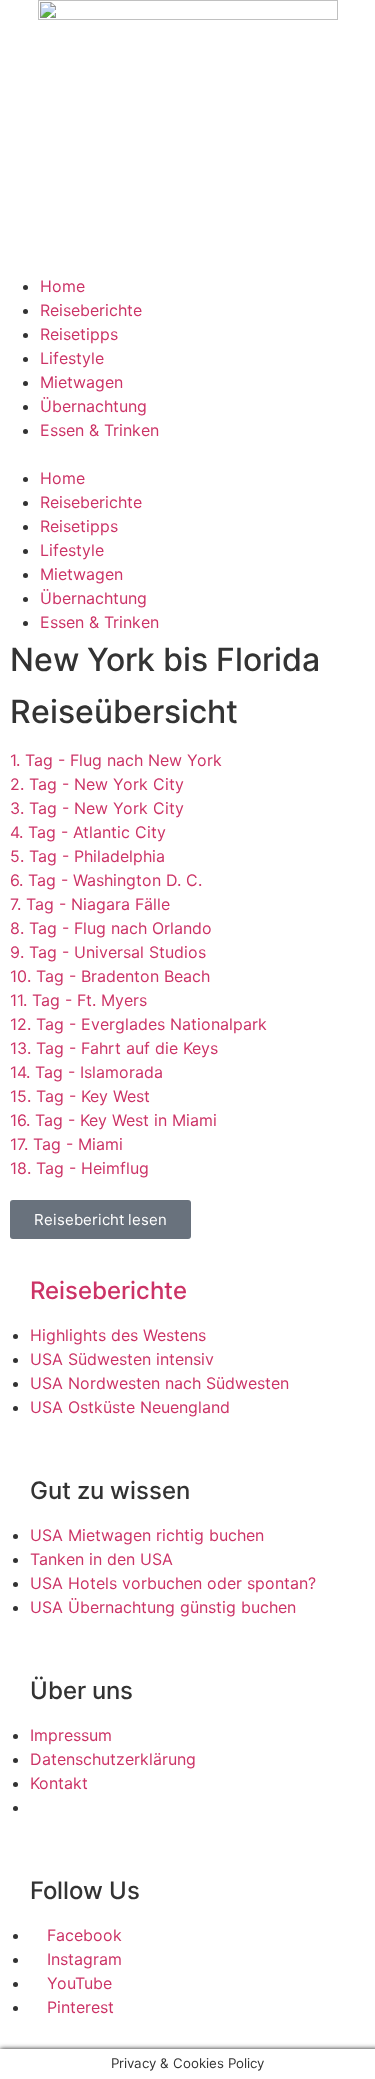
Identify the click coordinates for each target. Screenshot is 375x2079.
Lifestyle (72, 358)
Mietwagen (81, 382)
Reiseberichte (91, 310)
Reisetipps (79, 334)
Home (62, 286)
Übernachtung (93, 406)
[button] (187, 454)
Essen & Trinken (99, 430)
